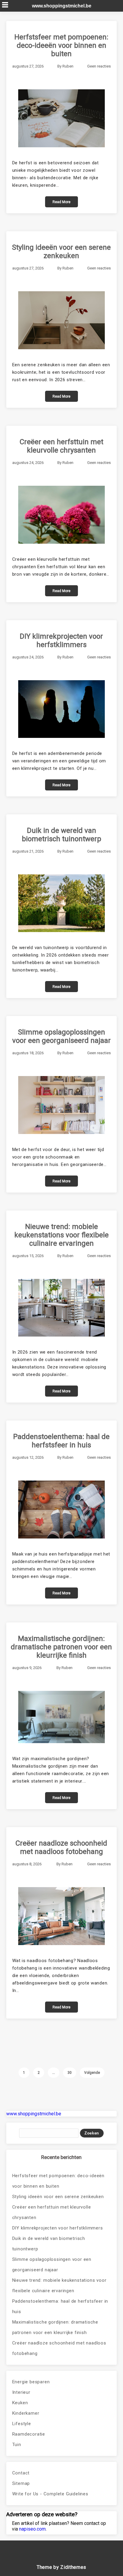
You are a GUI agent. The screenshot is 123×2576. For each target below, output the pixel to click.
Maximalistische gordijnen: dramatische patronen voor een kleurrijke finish (61, 1647)
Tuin (17, 2445)
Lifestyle (22, 2424)
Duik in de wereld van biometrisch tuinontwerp (61, 835)
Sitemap (21, 2483)
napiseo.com (32, 2529)
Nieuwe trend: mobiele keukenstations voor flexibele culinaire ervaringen (61, 1235)
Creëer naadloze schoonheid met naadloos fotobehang (61, 1847)
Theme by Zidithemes (61, 2567)
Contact (21, 2473)
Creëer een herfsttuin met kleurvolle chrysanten (61, 446)
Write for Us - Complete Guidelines (50, 2494)
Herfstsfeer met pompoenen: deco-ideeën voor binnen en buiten (61, 45)
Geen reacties (99, 66)
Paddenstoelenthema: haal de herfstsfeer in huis (61, 1441)
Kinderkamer (26, 2413)
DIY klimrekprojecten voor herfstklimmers (61, 640)
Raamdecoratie (29, 2434)
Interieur (21, 2392)
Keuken (20, 2403)
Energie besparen (31, 2382)
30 (70, 2073)
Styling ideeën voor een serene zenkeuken (61, 252)
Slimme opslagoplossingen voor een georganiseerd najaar (61, 1036)
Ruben (68, 66)
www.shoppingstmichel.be (62, 6)
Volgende (92, 2073)
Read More (61, 202)
